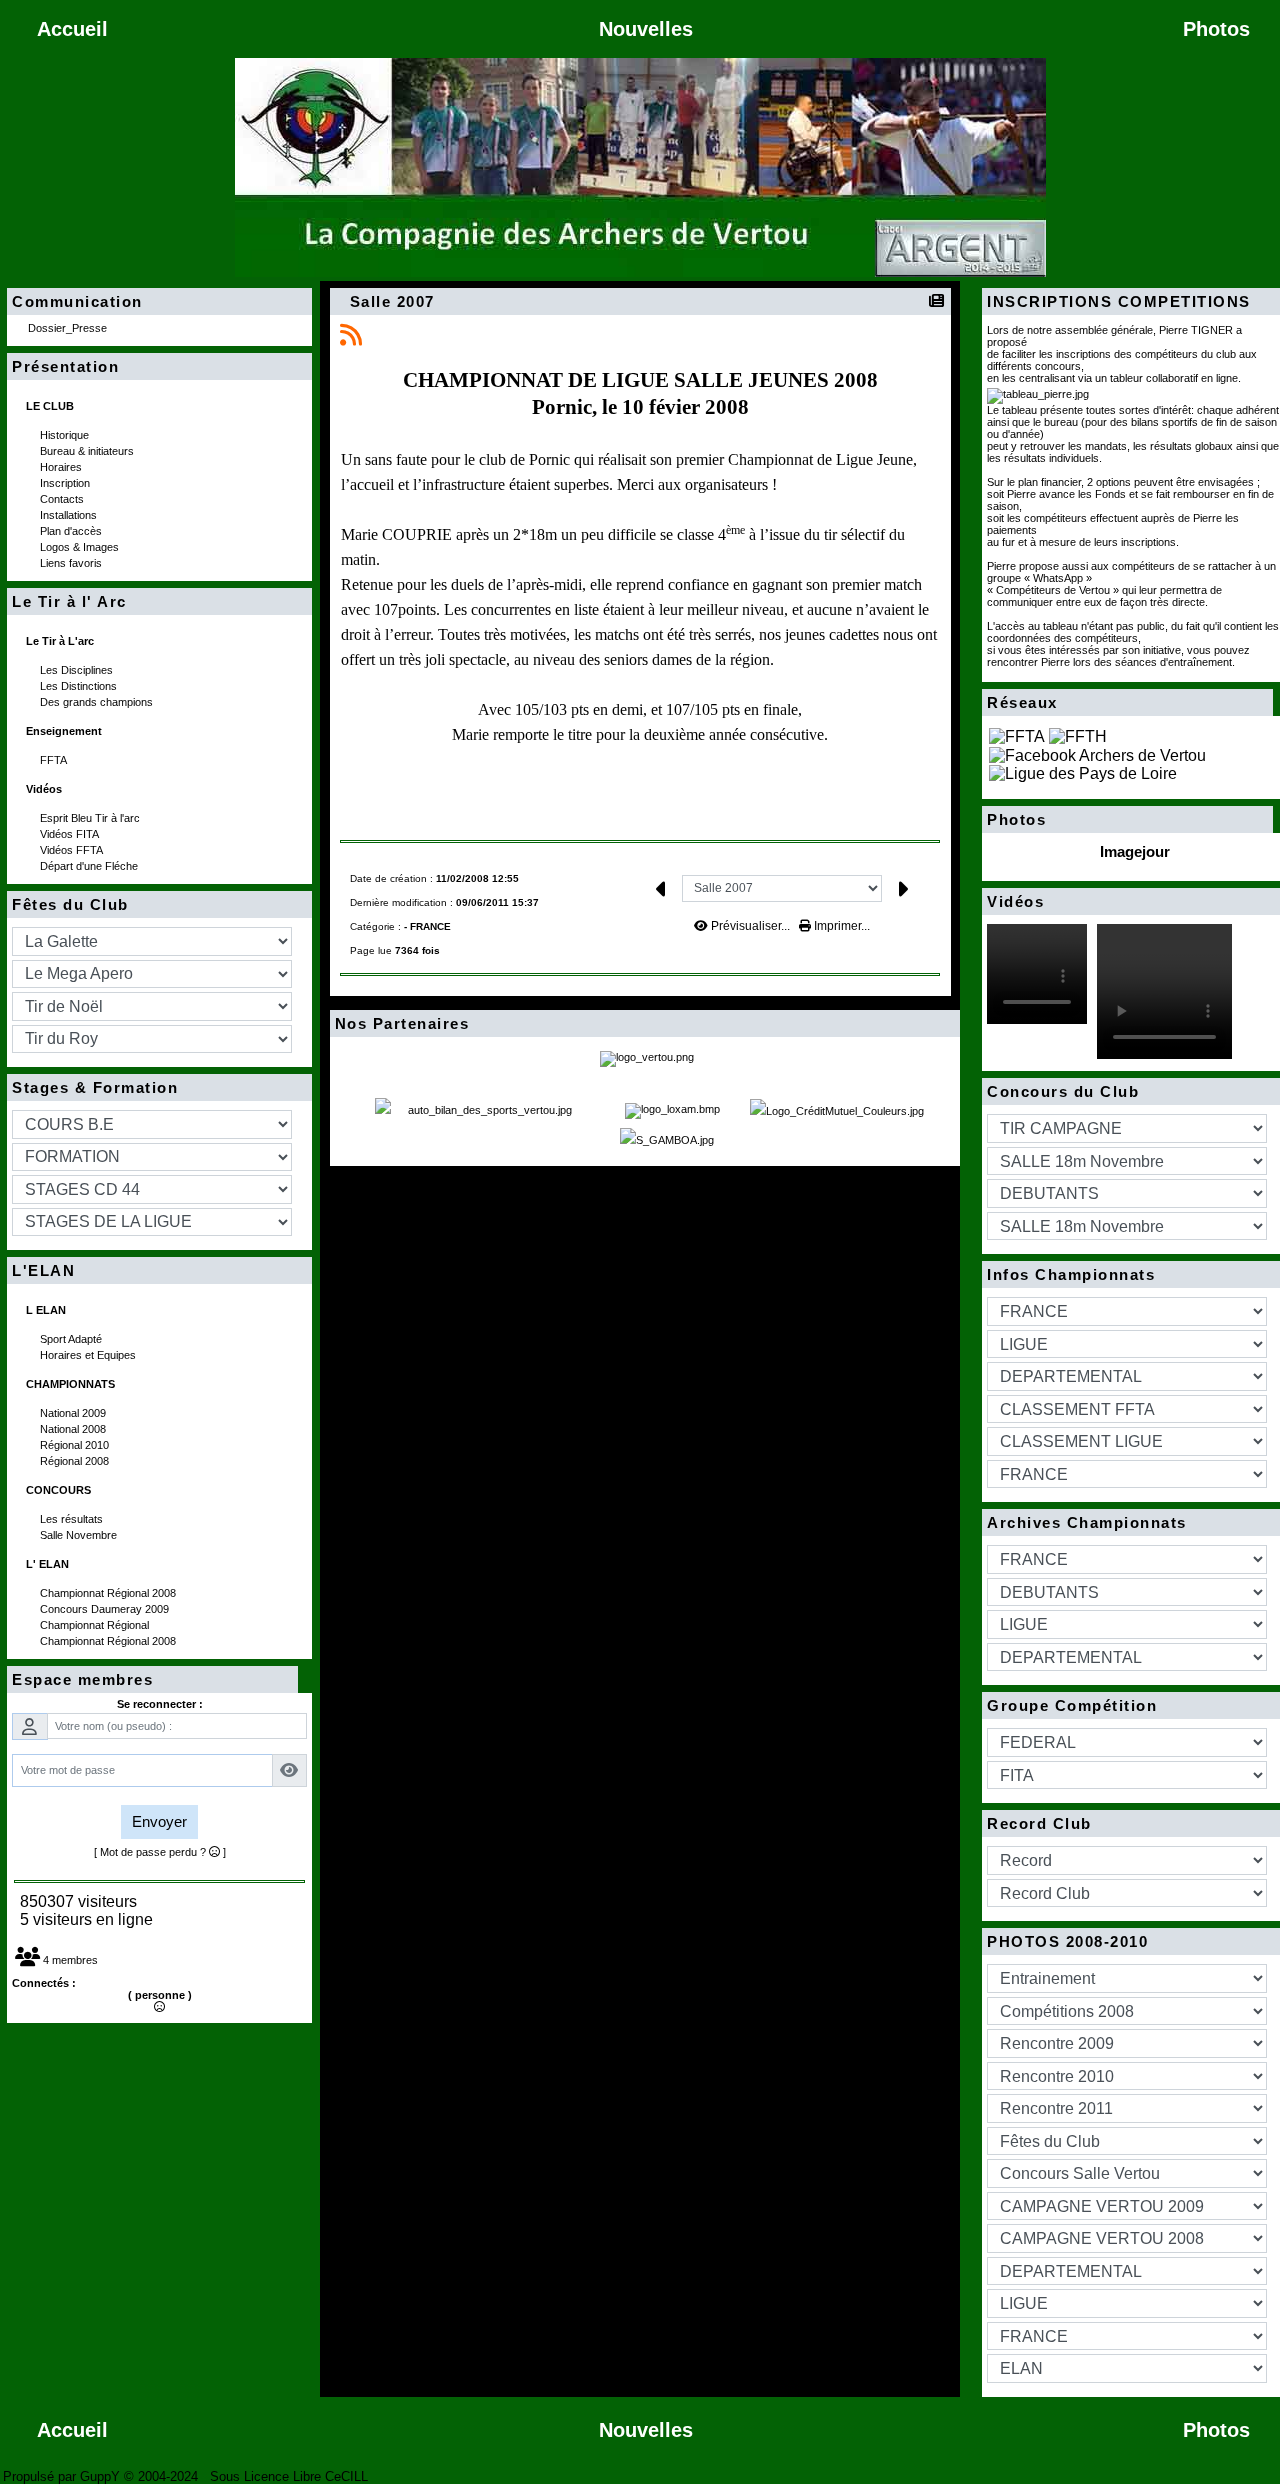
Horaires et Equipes (89, 1355)
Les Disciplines (78, 670)
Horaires (62, 467)
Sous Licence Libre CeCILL (291, 2476)
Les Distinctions (80, 686)
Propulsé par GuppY (63, 2476)
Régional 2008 (76, 1461)
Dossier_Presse (69, 328)
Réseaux (1124, 703)
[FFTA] (1017, 735)
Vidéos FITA (71, 834)
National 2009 (74, 1413)
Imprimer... (840, 926)
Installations (70, 515)
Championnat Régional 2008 (109, 1593)
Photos (1124, 820)
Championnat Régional (96, 1625)
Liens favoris (72, 563)
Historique (66, 435)
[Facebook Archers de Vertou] (1097, 754)
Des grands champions (98, 702)
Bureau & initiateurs (88, 451)
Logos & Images (81, 547)
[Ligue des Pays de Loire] (1083, 773)
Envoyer (159, 1821)
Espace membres (149, 1680)
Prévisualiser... (750, 926)
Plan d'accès (72, 531)
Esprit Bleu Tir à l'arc (91, 818)
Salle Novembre (80, 1535)
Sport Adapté (72, 1339)
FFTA (55, 760)
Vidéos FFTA (73, 850)
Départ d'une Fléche (90, 866)
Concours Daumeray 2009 (106, 1609)
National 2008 (74, 1429)
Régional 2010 (76, 1445)
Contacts (63, 499)
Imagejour (1135, 851)
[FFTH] (1078, 735)
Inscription (66, 483)
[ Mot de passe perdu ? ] (160, 1852)
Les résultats (73, 1519)
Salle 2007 (392, 301)
